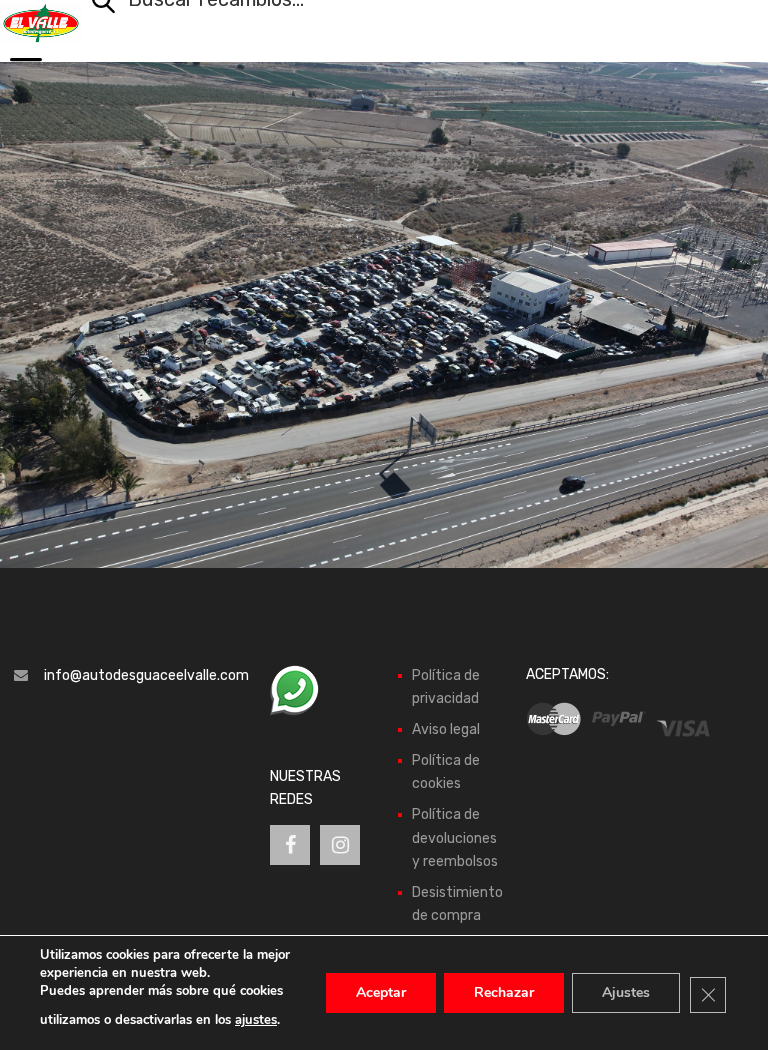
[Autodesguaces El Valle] (41, 23)
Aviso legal (446, 729)
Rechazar (504, 992)
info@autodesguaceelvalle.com (146, 675)
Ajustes (626, 992)
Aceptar (381, 992)
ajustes (256, 1020)
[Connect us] (290, 845)
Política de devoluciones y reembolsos (455, 837)
